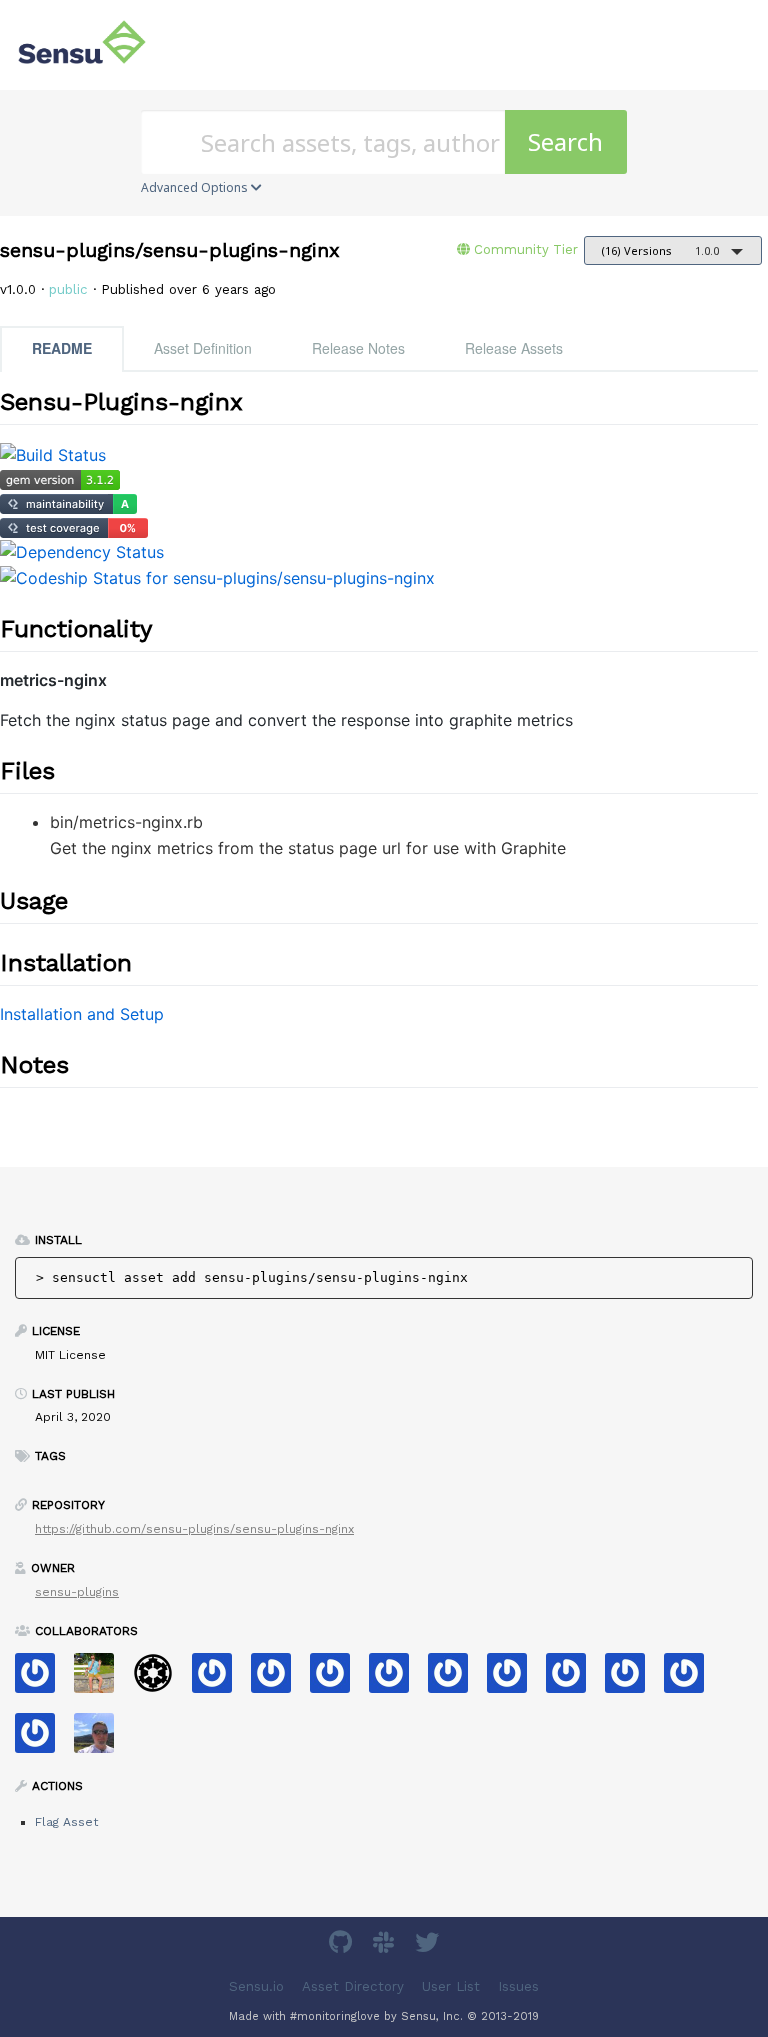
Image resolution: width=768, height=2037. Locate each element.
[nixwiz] (101, 1739)
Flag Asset (66, 1822)
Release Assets (514, 348)
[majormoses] (160, 1679)
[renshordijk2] (632, 1679)
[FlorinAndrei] (337, 1679)
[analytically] (514, 1679)
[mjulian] (573, 1679)
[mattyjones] (219, 1679)
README (62, 348)
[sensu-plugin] (278, 1679)
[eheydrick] (42, 1679)
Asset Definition (203, 348)
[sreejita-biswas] (42, 1739)
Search (565, 141)
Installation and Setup (82, 1014)
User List (451, 1986)
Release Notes (358, 348)
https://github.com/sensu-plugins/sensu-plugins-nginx (194, 1529)
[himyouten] (455, 1679)
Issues (518, 1986)
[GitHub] (343, 1945)
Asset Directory (353, 1986)
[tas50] (101, 1679)
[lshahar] (396, 1679)
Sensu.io (256, 1986)
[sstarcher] (691, 1679)
